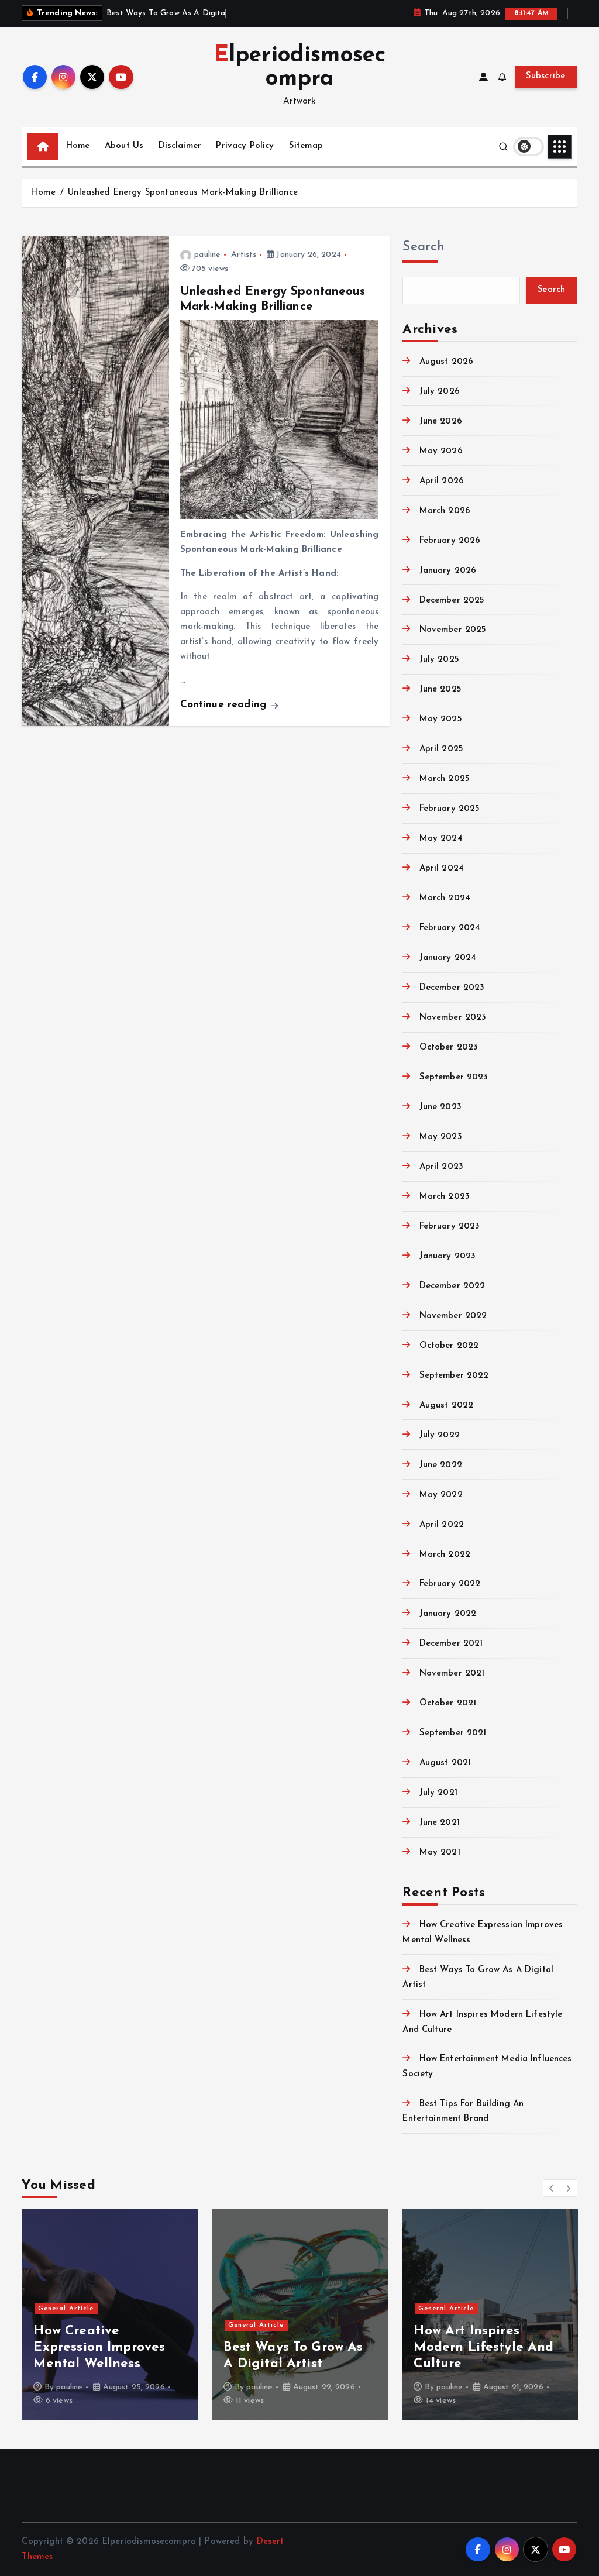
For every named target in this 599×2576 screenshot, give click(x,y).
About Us (124, 146)
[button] (552, 2188)
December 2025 (452, 601)
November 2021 (452, 1674)
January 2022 (448, 1614)
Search (424, 247)
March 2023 (445, 1197)
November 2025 (453, 630)
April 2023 (441, 1167)
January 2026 (448, 571)
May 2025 (440, 719)
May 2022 (441, 1495)
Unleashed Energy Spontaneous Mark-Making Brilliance (183, 193)
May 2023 (440, 1137)
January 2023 (447, 1256)
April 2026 (442, 481)
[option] (110, 2314)
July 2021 (438, 1793)
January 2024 (448, 958)
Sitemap (306, 146)
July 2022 (440, 1435)
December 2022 (452, 1286)
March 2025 (445, 779)
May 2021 (440, 1853)
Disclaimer (180, 146)
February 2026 (450, 541)
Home (78, 146)
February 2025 (450, 809)
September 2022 (454, 1376)
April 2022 (442, 1525)
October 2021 (448, 1703)
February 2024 (450, 928)
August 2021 (445, 1763)
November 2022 (453, 1316)
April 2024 (442, 869)
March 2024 (445, 898)
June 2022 (441, 1465)
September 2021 (453, 1733)
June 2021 (440, 1823)
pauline (207, 255)
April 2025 (441, 749)
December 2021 (451, 1644)
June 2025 (440, 689)
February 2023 (450, 1227)
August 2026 (446, 362)
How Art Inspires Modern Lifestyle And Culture (483, 2348)
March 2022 (445, 1555)
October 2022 (449, 1346)
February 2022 (450, 1584)
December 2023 (452, 988)
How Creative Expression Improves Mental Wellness (99, 2348)
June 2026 (441, 422)
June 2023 (440, 1107)
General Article (66, 2309)
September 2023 (454, 1077)
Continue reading (225, 705)
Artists (244, 255)
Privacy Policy (245, 146)
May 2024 (441, 839)
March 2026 (445, 511)
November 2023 (453, 1018)
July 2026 (440, 392)
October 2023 (449, 1048)
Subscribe (546, 76)
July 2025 (439, 660)
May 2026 (441, 451)
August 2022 (446, 1406)
